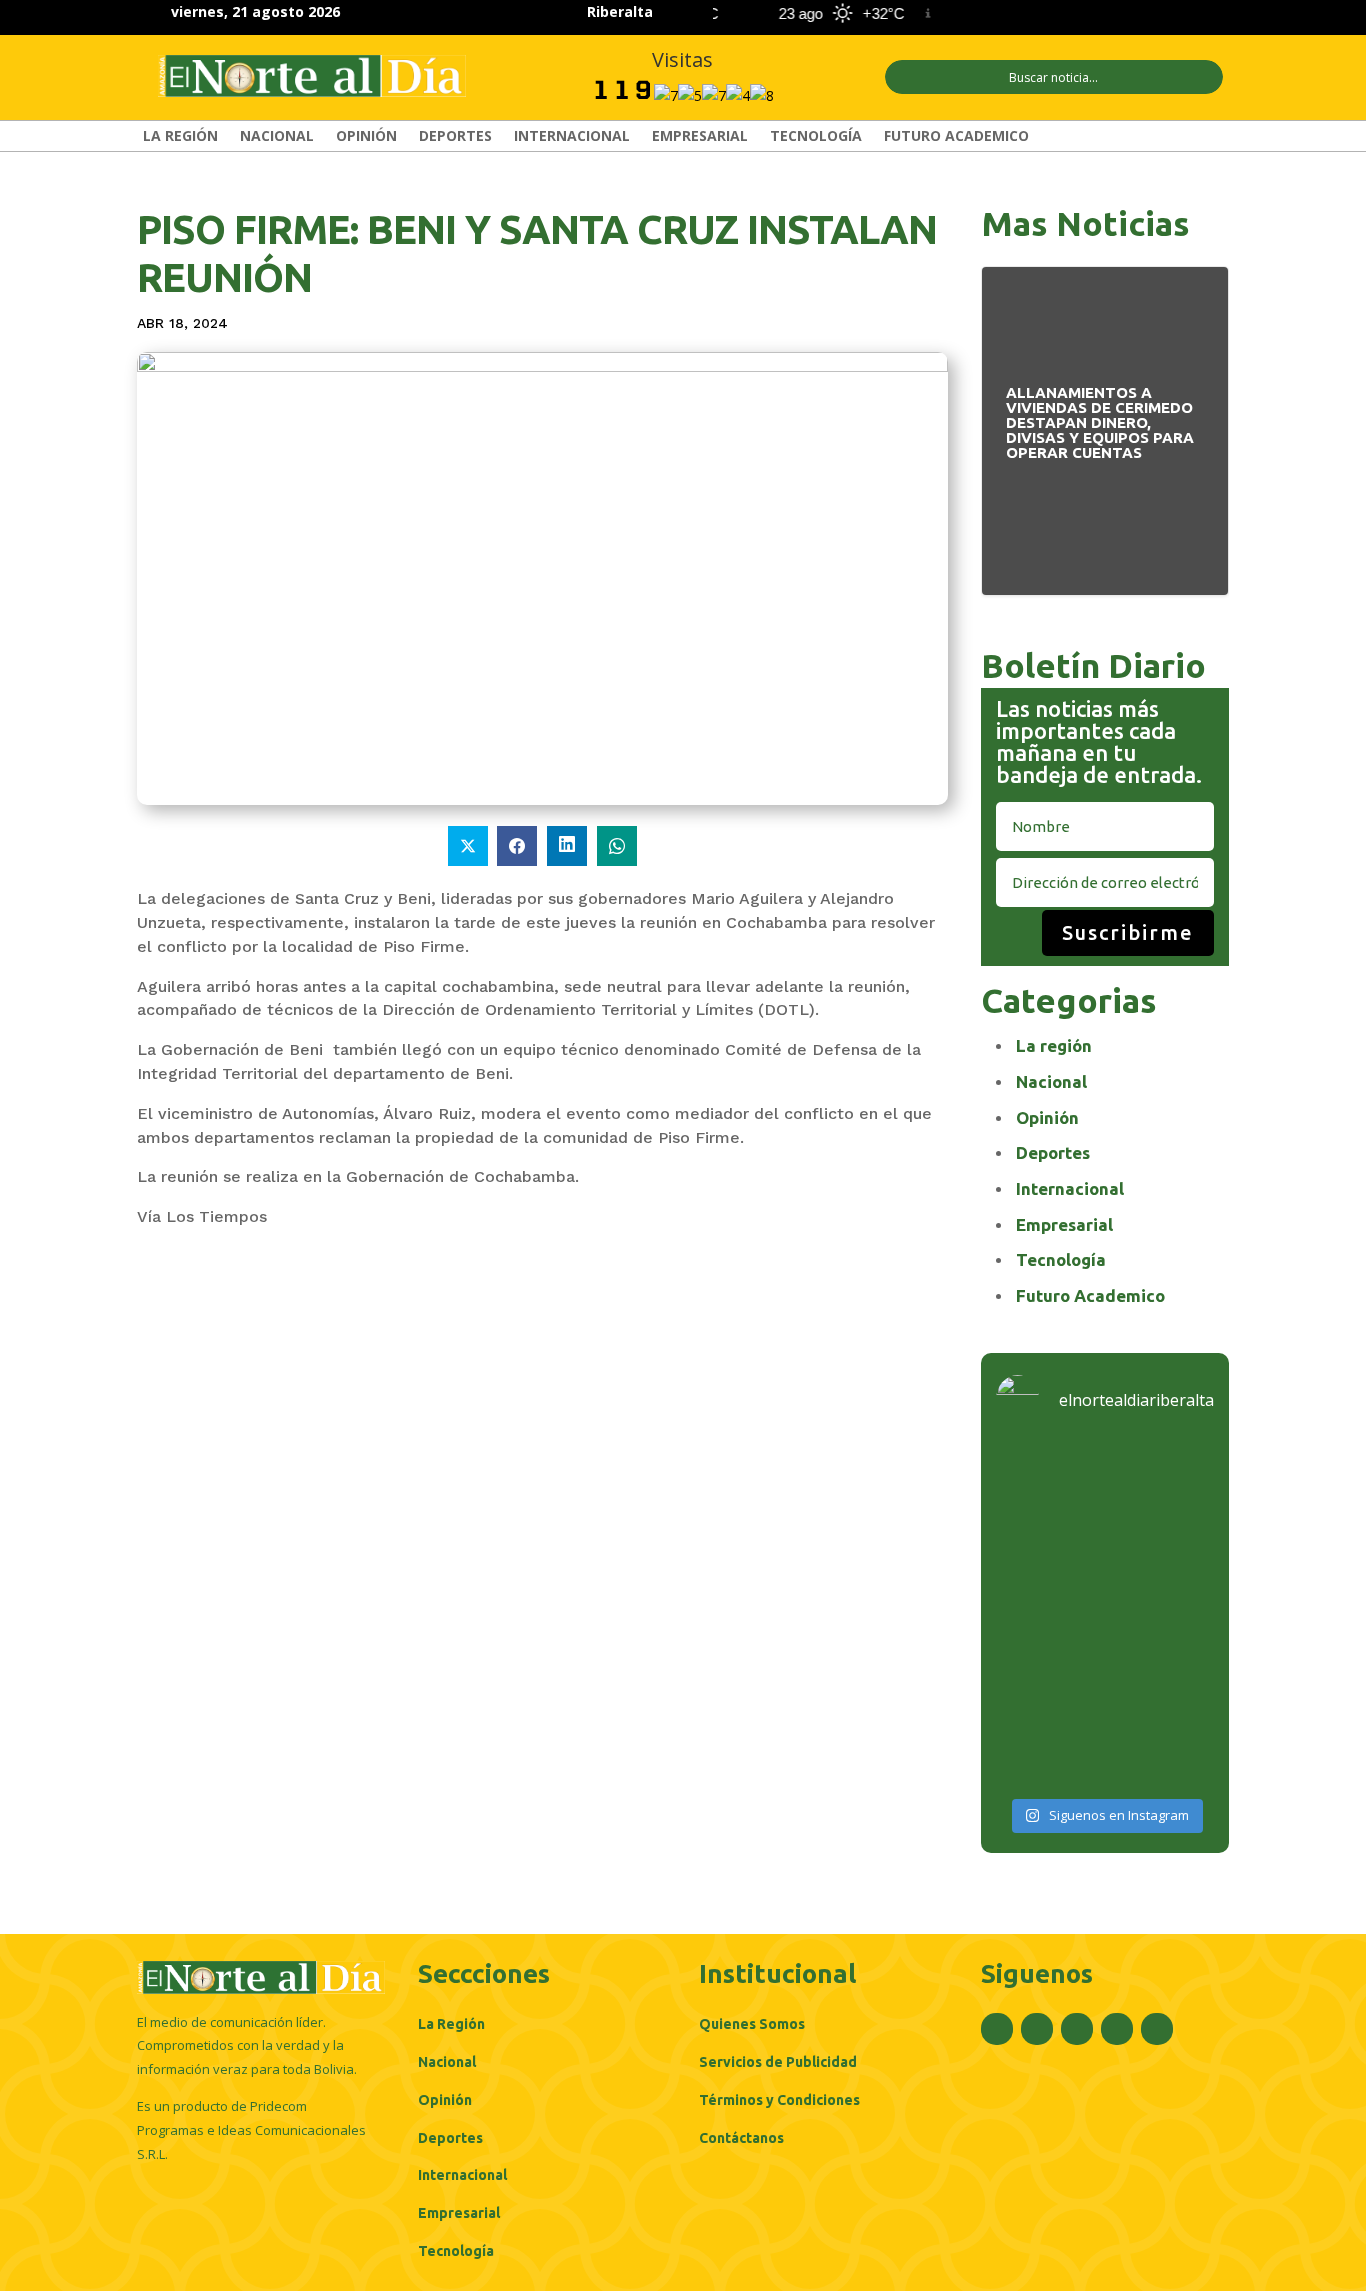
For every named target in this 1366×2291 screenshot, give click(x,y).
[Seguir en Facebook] (1065, 14)
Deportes (455, 137)
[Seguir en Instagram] (1137, 14)
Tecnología (816, 137)
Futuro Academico (956, 137)
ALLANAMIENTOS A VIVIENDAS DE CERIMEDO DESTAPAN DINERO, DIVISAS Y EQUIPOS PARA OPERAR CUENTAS (1105, 427)
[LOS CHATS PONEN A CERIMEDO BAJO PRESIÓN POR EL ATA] (1105, 1615)
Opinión (366, 137)
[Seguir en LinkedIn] (1173, 14)
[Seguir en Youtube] (1209, 14)
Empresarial (700, 137)
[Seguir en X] (1101, 14)
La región (180, 137)
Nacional (277, 137)
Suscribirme (1128, 932)
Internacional (572, 137)
